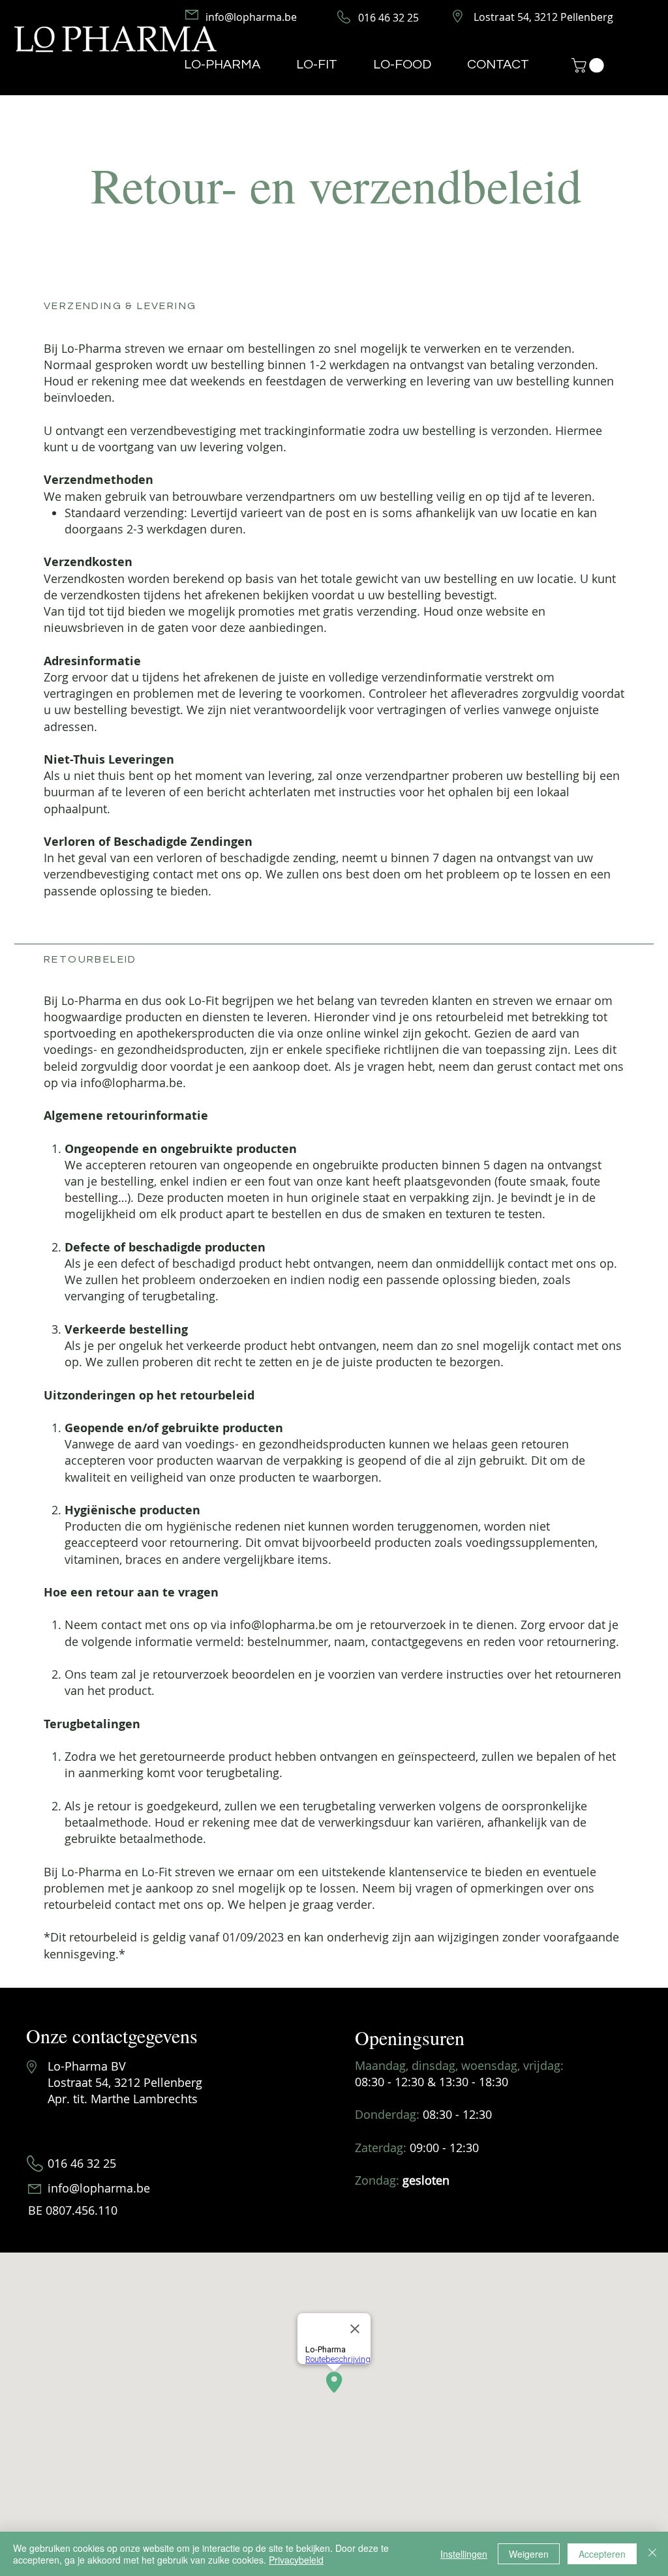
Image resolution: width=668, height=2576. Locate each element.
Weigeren (529, 2554)
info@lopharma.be (131, 1083)
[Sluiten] (652, 2554)
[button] (589, 65)
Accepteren (602, 2554)
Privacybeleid (296, 2560)
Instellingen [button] (464, 2554)
